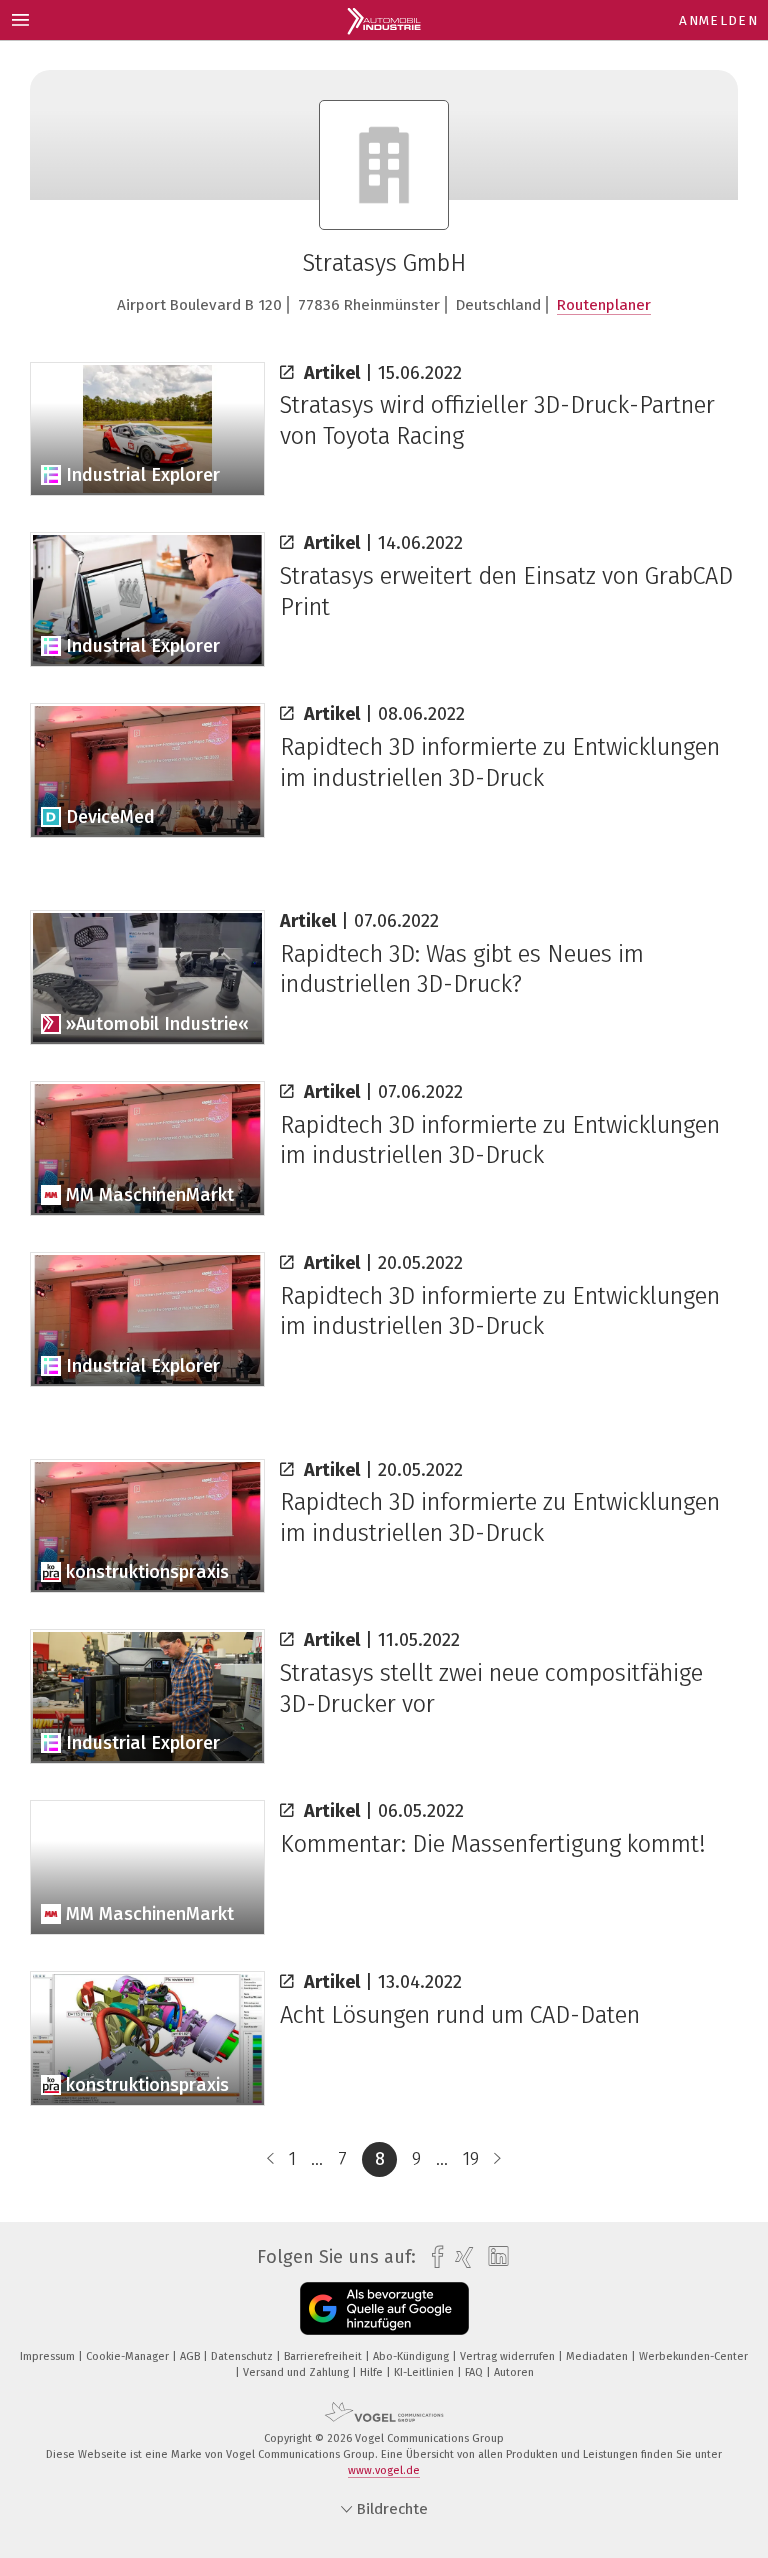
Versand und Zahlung (297, 2372)
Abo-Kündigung (412, 2356)
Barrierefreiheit (324, 2356)
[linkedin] (493, 2257)
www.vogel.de (384, 2470)
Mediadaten (598, 2356)
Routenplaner (604, 305)
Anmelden (718, 20)
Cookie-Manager (129, 2356)
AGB (191, 2356)
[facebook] (432, 2257)
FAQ (475, 2372)
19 (471, 2159)
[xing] (459, 2257)
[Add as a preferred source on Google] (384, 2308)
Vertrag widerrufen (509, 2356)
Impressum (49, 2356)
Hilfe (373, 2372)
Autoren (514, 2372)
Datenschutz (243, 2356)
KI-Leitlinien (425, 2372)
